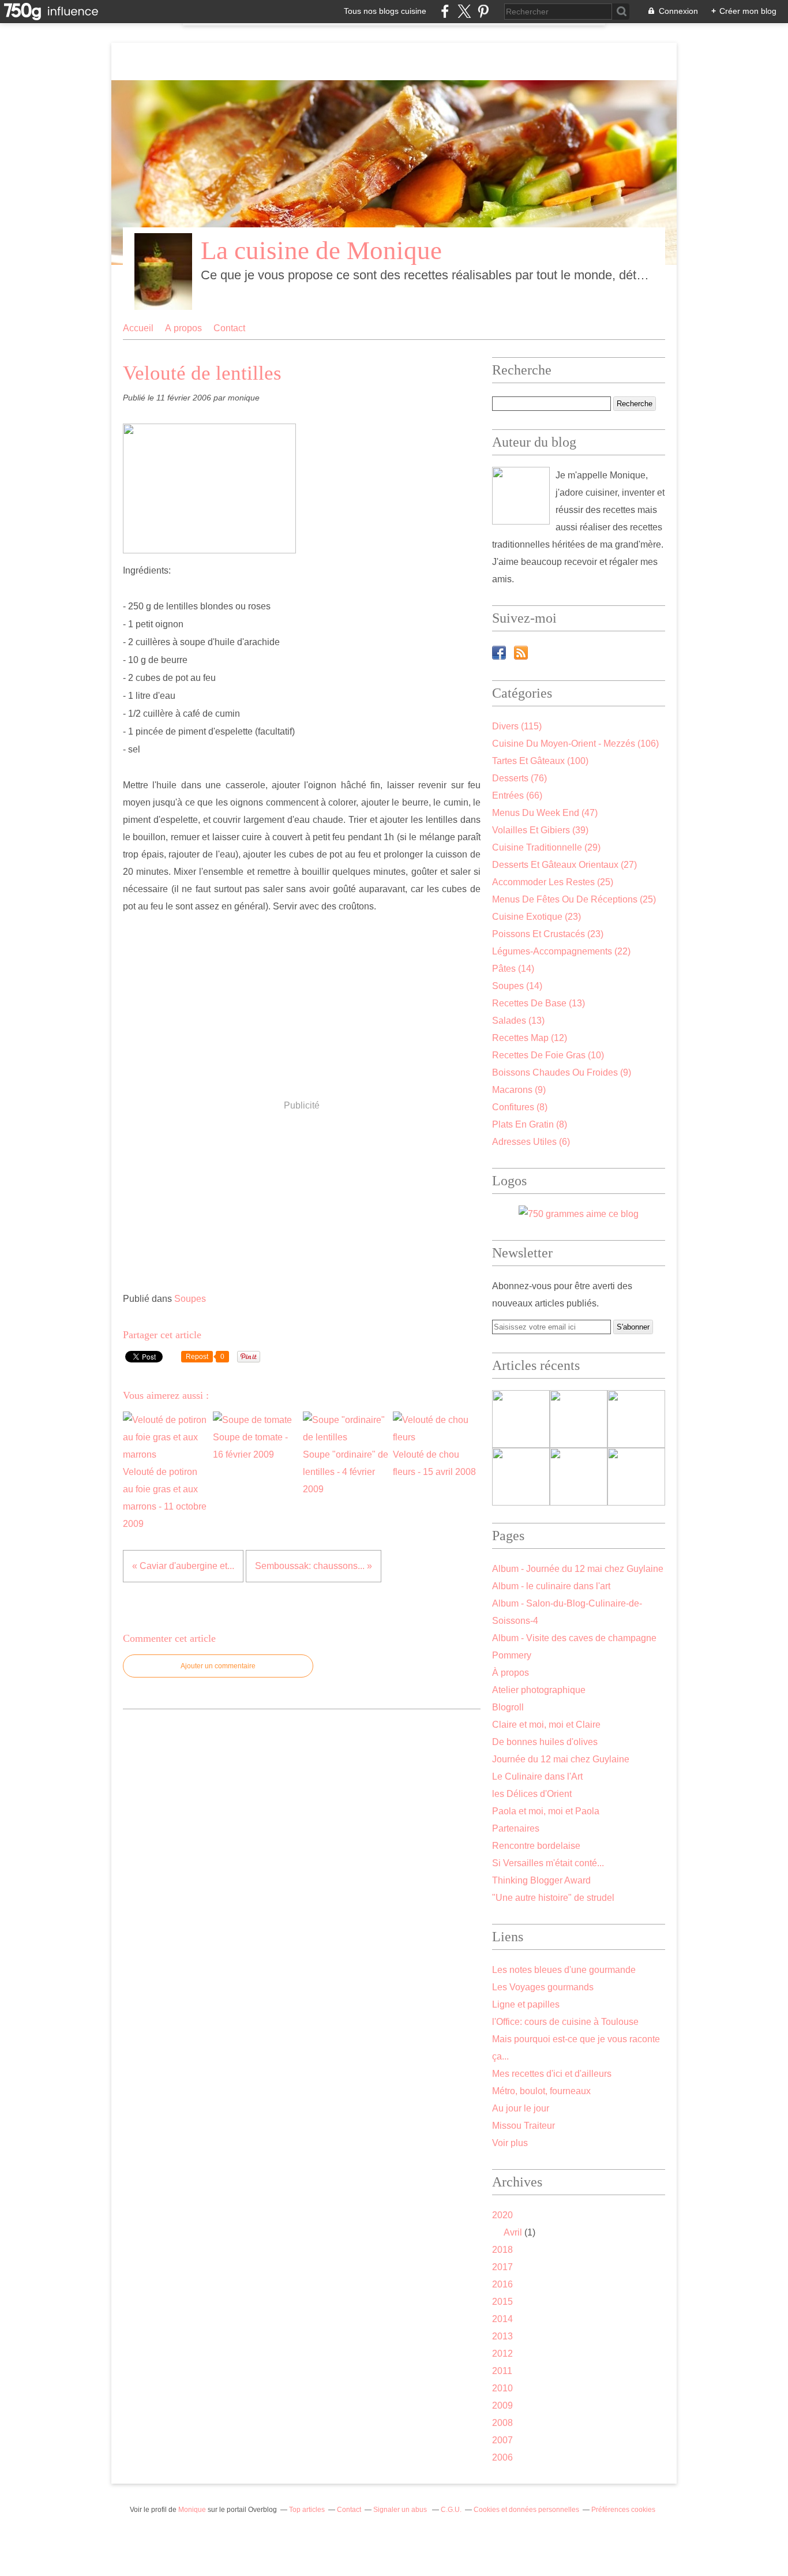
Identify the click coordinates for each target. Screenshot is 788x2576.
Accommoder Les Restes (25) (553, 882)
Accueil (138, 328)
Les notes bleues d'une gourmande (564, 1970)
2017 (502, 2267)
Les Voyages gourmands (543, 1987)
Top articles (307, 2510)
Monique (192, 2510)
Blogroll (508, 1707)
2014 (502, 2319)
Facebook (499, 653)
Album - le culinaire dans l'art (551, 1586)
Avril (513, 2232)
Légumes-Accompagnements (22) (561, 951)
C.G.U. (451, 2510)
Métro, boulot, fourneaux (541, 2091)
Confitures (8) (520, 1107)
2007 (502, 2440)
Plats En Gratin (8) (530, 1124)
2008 (502, 2423)
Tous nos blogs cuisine (385, 11)
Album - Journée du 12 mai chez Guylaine (578, 1569)
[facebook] (445, 11)
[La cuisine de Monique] (521, 496)
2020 (502, 2215)
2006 (502, 2457)
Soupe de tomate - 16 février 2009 (250, 1446)
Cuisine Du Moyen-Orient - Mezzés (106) (575, 744)
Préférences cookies (623, 2510)
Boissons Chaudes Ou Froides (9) (562, 1072)
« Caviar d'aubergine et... (183, 1566)
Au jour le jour (521, 2108)
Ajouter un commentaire (218, 1666)
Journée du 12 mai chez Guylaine (561, 1759)
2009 (502, 2405)
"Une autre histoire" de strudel (553, 1898)
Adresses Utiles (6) (531, 1142)
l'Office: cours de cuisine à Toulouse (565, 2022)
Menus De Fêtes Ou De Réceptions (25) (574, 899)
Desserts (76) (519, 778)
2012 (502, 2354)
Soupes (190, 1299)
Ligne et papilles (526, 2004)
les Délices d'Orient (532, 1794)
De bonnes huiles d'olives (545, 1742)
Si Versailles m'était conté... (548, 1863)
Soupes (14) (517, 986)
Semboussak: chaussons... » (314, 1566)
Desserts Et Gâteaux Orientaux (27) (564, 865)
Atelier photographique (539, 1690)
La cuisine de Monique (321, 250)
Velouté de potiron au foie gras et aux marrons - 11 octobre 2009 (165, 1498)
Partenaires (516, 1828)
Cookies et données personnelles (526, 2510)
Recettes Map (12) (530, 1038)
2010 (502, 2388)
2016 (502, 2284)
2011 (502, 2371)
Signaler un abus (401, 2510)
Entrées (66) (517, 795)
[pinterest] (483, 11)
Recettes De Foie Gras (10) (548, 1055)
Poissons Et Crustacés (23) (548, 934)
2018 (502, 2250)
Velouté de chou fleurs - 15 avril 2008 (434, 1463)
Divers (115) (517, 726)
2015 (502, 2302)
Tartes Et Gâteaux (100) (540, 761)
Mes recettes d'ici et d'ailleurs (552, 2074)
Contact (229, 328)
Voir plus (510, 2143)
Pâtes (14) (513, 969)
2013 (502, 2336)
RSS (521, 653)
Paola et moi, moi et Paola (546, 1811)
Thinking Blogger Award (541, 1880)
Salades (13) (518, 1021)
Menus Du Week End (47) (545, 813)
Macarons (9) (519, 1090)
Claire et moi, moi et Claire (546, 1725)
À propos (183, 328)
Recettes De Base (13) (539, 1003)
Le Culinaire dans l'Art (537, 1776)
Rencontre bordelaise (536, 1846)
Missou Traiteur (524, 2126)
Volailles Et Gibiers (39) (540, 830)
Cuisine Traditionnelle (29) (546, 847)
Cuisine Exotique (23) (536, 917)
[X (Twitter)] (464, 11)
